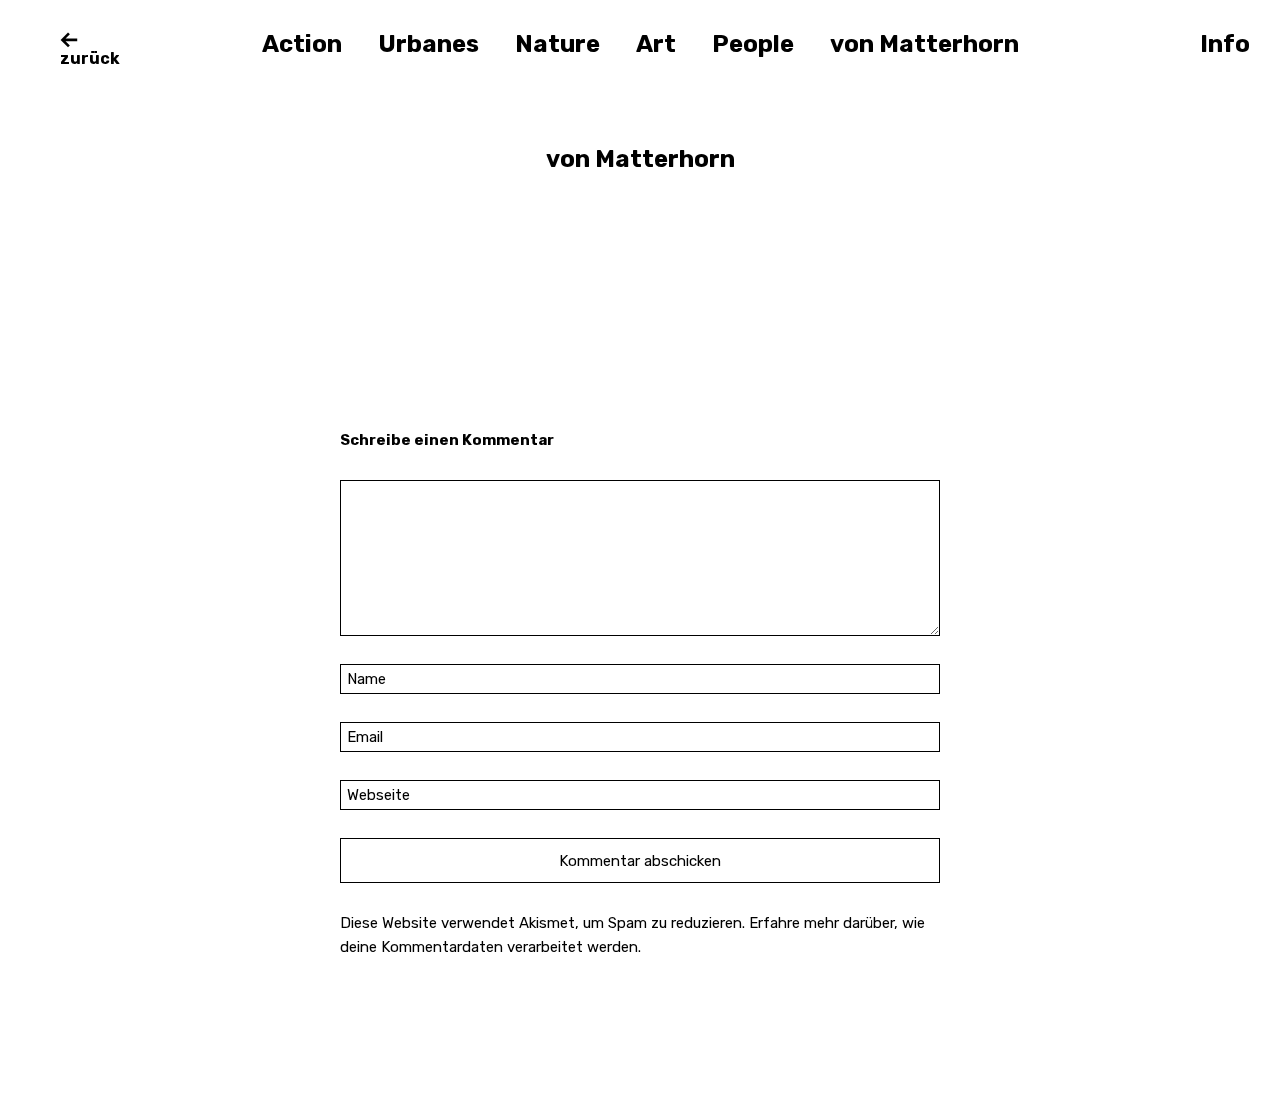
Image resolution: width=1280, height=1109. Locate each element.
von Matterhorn (924, 44)
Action (302, 44)
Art (656, 44)
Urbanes (428, 44)
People (753, 44)
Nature (557, 44)
